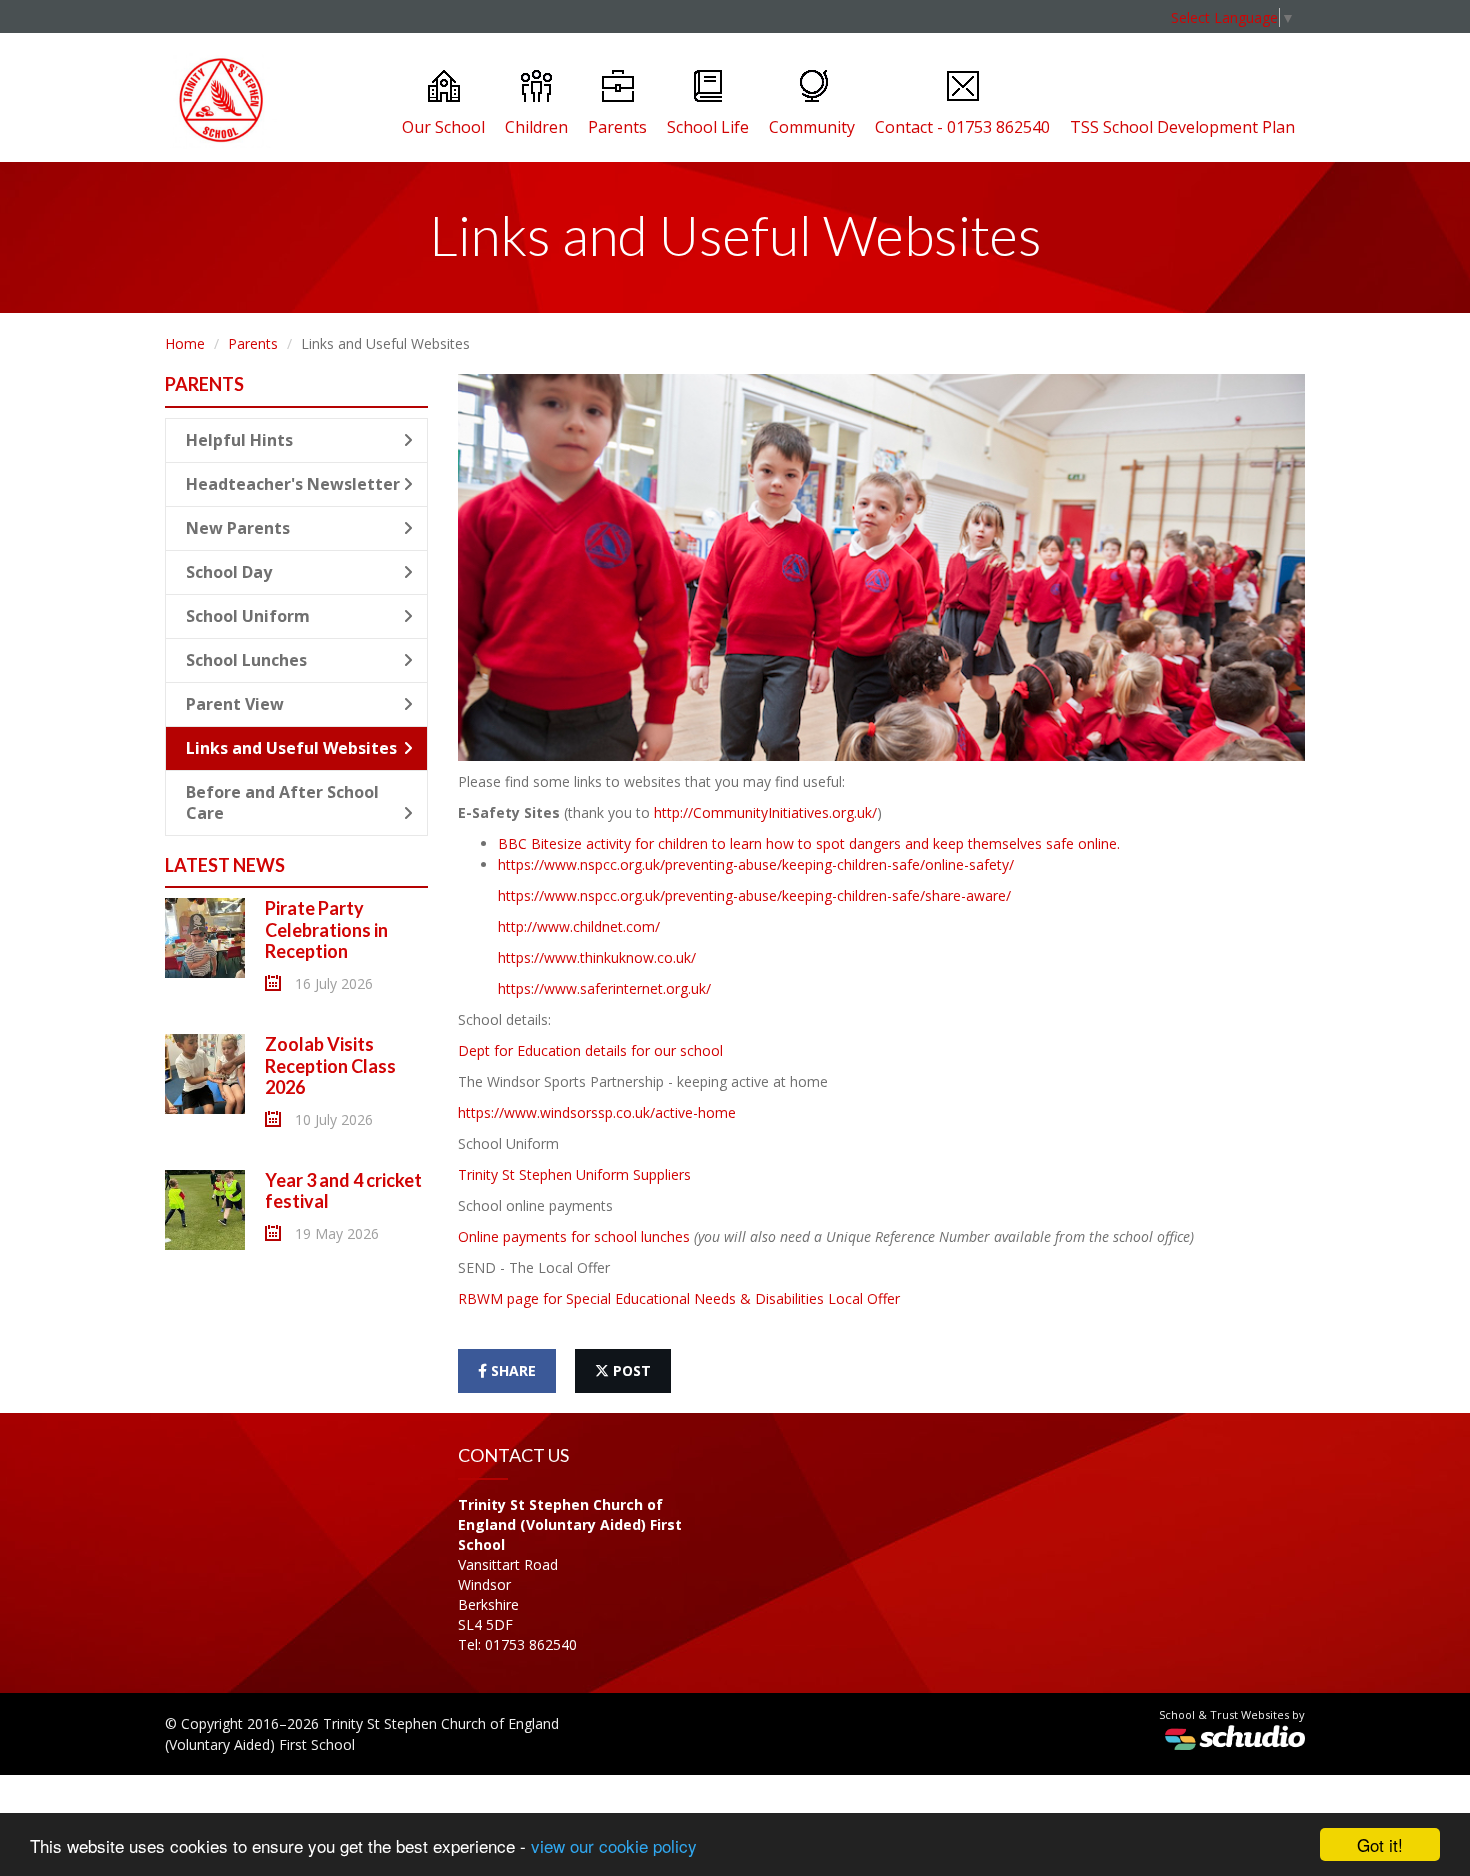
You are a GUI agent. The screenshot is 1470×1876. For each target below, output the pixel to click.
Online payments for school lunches (574, 1236)
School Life (708, 127)
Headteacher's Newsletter (293, 484)
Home (185, 343)
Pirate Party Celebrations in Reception (326, 929)
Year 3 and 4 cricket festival (343, 1191)
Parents (617, 127)
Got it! (1380, 1844)
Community (812, 127)
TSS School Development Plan (1182, 127)
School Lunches (246, 660)
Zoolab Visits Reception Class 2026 (330, 1065)
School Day (229, 572)
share (511, 1370)
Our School (443, 127)
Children (536, 127)
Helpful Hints (239, 440)
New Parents (238, 528)
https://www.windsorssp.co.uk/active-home (597, 1112)
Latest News (225, 865)
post (630, 1370)
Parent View (235, 704)
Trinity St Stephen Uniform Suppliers (574, 1174)
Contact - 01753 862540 (962, 127)
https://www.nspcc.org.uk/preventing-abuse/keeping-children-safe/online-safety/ (756, 864)
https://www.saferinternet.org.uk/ (604, 988)
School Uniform (248, 616)
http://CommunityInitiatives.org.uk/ (765, 812)
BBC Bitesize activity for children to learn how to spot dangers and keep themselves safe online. (809, 843)
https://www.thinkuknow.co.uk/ (597, 957)
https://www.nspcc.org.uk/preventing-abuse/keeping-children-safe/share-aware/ (754, 895)
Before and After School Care (282, 802)
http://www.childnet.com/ (579, 926)
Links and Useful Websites (291, 748)
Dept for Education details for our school (590, 1050)
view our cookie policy (614, 1845)
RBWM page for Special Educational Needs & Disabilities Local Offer (679, 1298)
